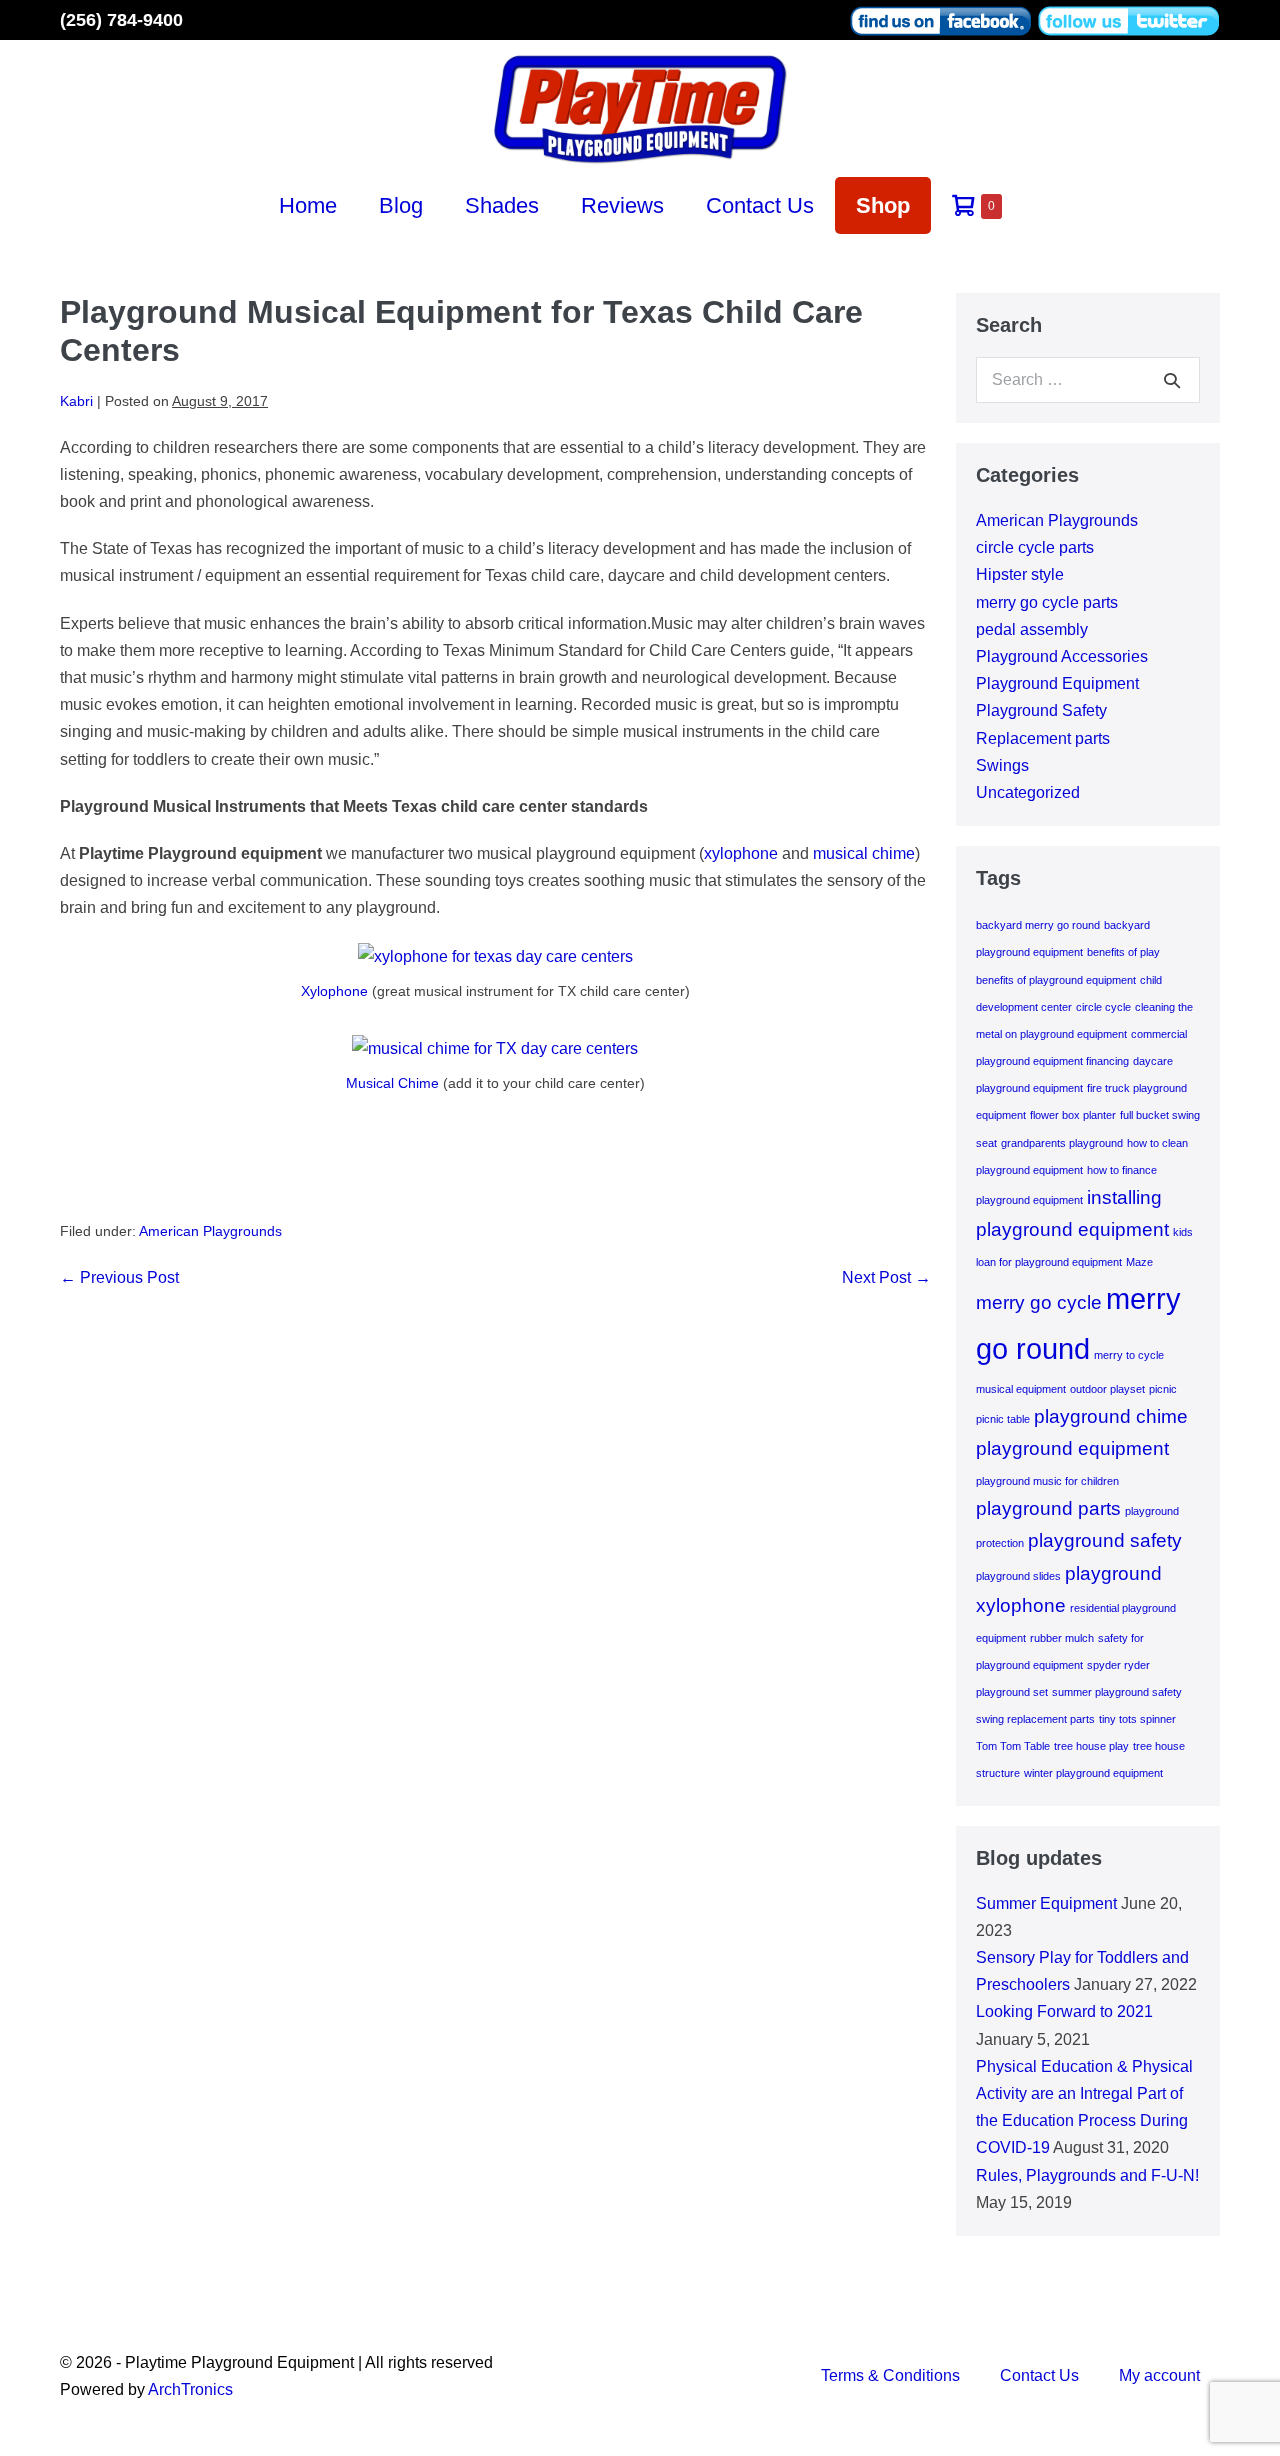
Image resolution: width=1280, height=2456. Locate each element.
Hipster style (1020, 574)
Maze (1139, 1262)
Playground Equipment (1057, 683)
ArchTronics (190, 2389)
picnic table (1003, 1419)
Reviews (622, 205)
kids (1183, 1232)
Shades (502, 205)
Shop (883, 205)
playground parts (1048, 1508)
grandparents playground (1062, 1143)
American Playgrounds (210, 1231)
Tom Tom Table (1013, 1746)
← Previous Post (119, 1277)
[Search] (1172, 380)
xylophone (741, 853)
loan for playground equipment (1049, 1262)
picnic (1163, 1389)
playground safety (1105, 1540)
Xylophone (334, 991)
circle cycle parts (1035, 547)
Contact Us (760, 205)
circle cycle (1103, 1007)
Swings (1002, 765)
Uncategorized (1028, 792)
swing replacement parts (1035, 1719)
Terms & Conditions (890, 2375)
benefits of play (1123, 952)
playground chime (1111, 1416)
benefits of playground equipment (1056, 980)
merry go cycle (1039, 1302)
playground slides (1018, 1576)
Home (308, 205)
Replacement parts (1043, 738)
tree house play (1091, 1746)
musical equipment (1021, 1389)
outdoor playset (1107, 1389)
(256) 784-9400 (121, 20)
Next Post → (886, 1277)
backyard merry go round (1038, 925)
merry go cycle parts (1047, 602)
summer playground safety (1117, 1692)
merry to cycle (1129, 1355)
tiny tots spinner (1137, 1719)
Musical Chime (392, 1083)
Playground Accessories (1062, 656)
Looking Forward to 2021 (1064, 2011)
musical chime (864, 853)
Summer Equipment (1046, 1903)
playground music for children (1047, 1481)
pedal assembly (1032, 629)
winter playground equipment (1093, 1773)
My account (1159, 2375)
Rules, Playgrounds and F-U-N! (1087, 2175)
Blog (401, 205)
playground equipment (1072, 1448)
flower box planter (1073, 1115)
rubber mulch (1062, 1638)
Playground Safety (1041, 710)
